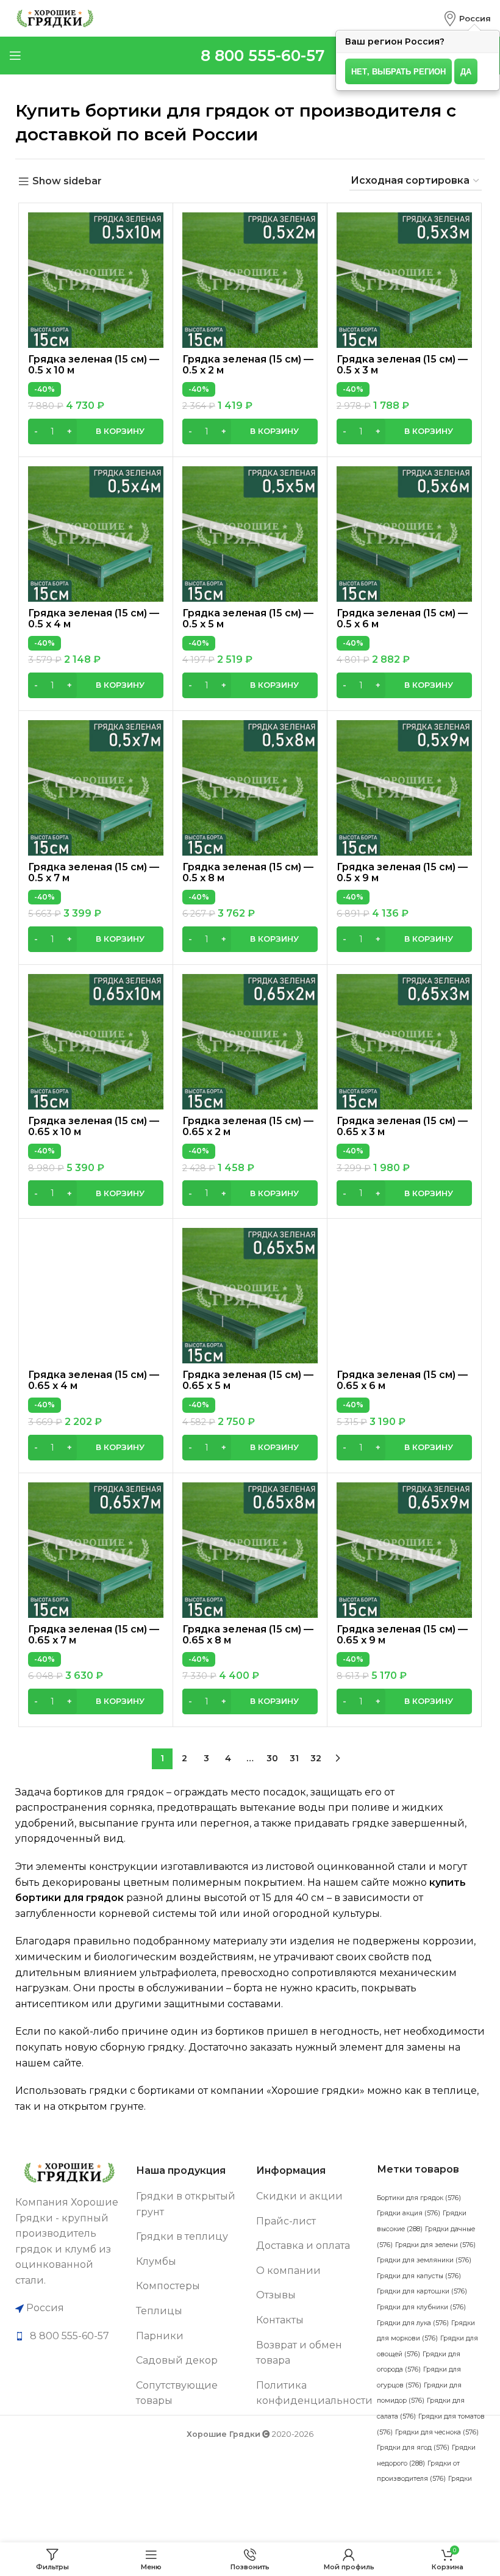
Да (466, 71)
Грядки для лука (413, 2323)
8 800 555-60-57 (262, 56)
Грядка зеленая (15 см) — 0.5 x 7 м (94, 872)
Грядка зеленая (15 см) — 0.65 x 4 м (94, 1380)
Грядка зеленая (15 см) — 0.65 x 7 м (94, 1635)
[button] (96, 431)
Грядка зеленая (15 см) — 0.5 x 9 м (402, 872)
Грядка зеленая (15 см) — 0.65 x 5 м (248, 1380)
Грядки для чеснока (437, 2432)
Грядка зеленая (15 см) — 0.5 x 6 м (402, 619)
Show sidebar (67, 182)
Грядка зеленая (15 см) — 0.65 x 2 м (248, 1126)
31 (294, 1758)
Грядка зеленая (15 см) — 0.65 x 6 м (402, 1380)
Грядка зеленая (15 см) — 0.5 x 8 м (248, 872)
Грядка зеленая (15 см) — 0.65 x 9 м (402, 1635)
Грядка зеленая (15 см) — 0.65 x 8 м (248, 1635)
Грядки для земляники (424, 2260)
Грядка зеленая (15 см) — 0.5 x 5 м (248, 619)
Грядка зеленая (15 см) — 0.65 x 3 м (402, 1126)
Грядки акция (409, 2213)
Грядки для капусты (419, 2276)
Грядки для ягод (413, 2448)
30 (272, 1758)
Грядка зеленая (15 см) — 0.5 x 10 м (94, 365)
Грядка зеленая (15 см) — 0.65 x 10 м (94, 1126)
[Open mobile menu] (15, 56)
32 (316, 1758)
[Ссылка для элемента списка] (70, 2336)
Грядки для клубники (421, 2307)
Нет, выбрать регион (398, 71)
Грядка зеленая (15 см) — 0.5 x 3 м (402, 365)
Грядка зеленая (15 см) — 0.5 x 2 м (248, 365)
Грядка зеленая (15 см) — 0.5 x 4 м (94, 619)
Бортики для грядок (419, 2198)
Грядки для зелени (435, 2245)
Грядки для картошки (422, 2291)
